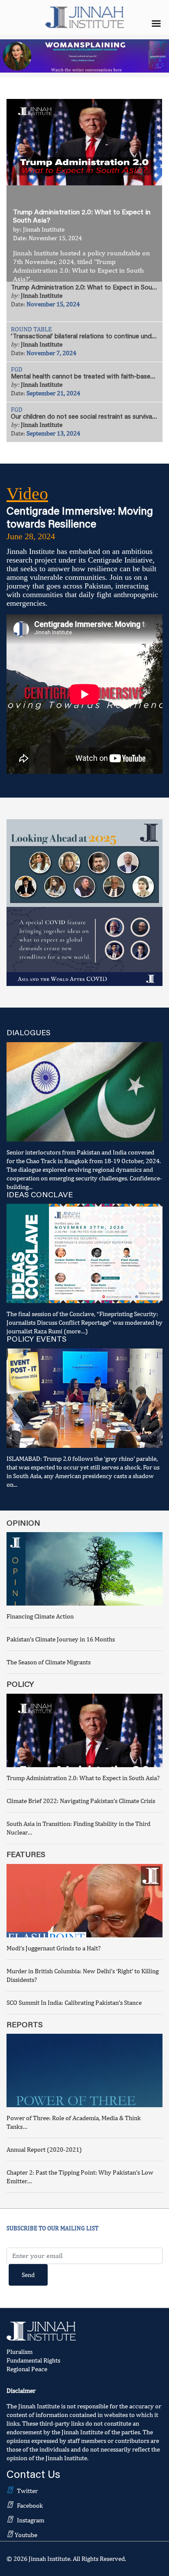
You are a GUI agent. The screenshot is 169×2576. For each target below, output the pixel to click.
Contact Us (33, 2476)
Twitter (27, 2491)
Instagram (31, 2520)
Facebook (30, 2505)
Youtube (26, 2535)
